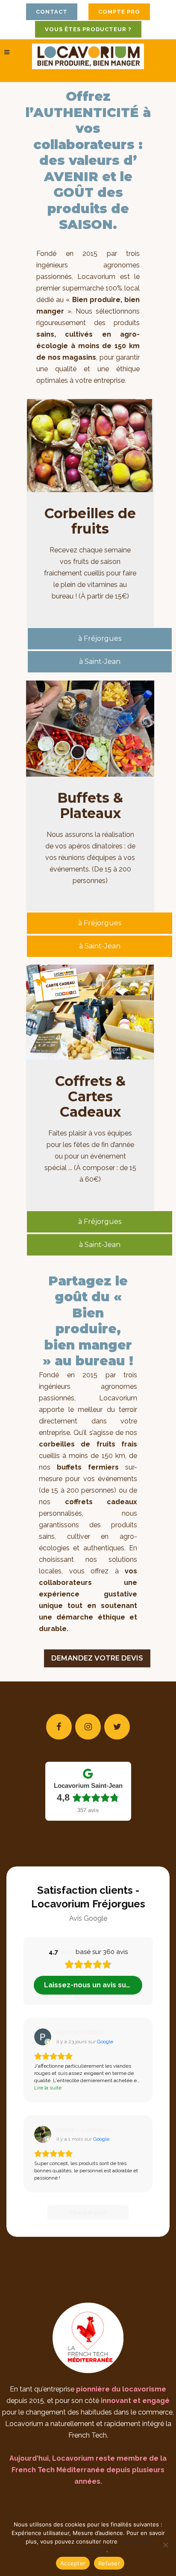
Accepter (73, 2563)
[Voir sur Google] (43, 2037)
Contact (52, 12)
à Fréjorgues (100, 638)
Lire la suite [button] (48, 2088)
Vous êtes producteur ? (88, 29)
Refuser (109, 2563)
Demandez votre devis (97, 1658)
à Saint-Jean (100, 662)
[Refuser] (165, 2545)
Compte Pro (119, 12)
